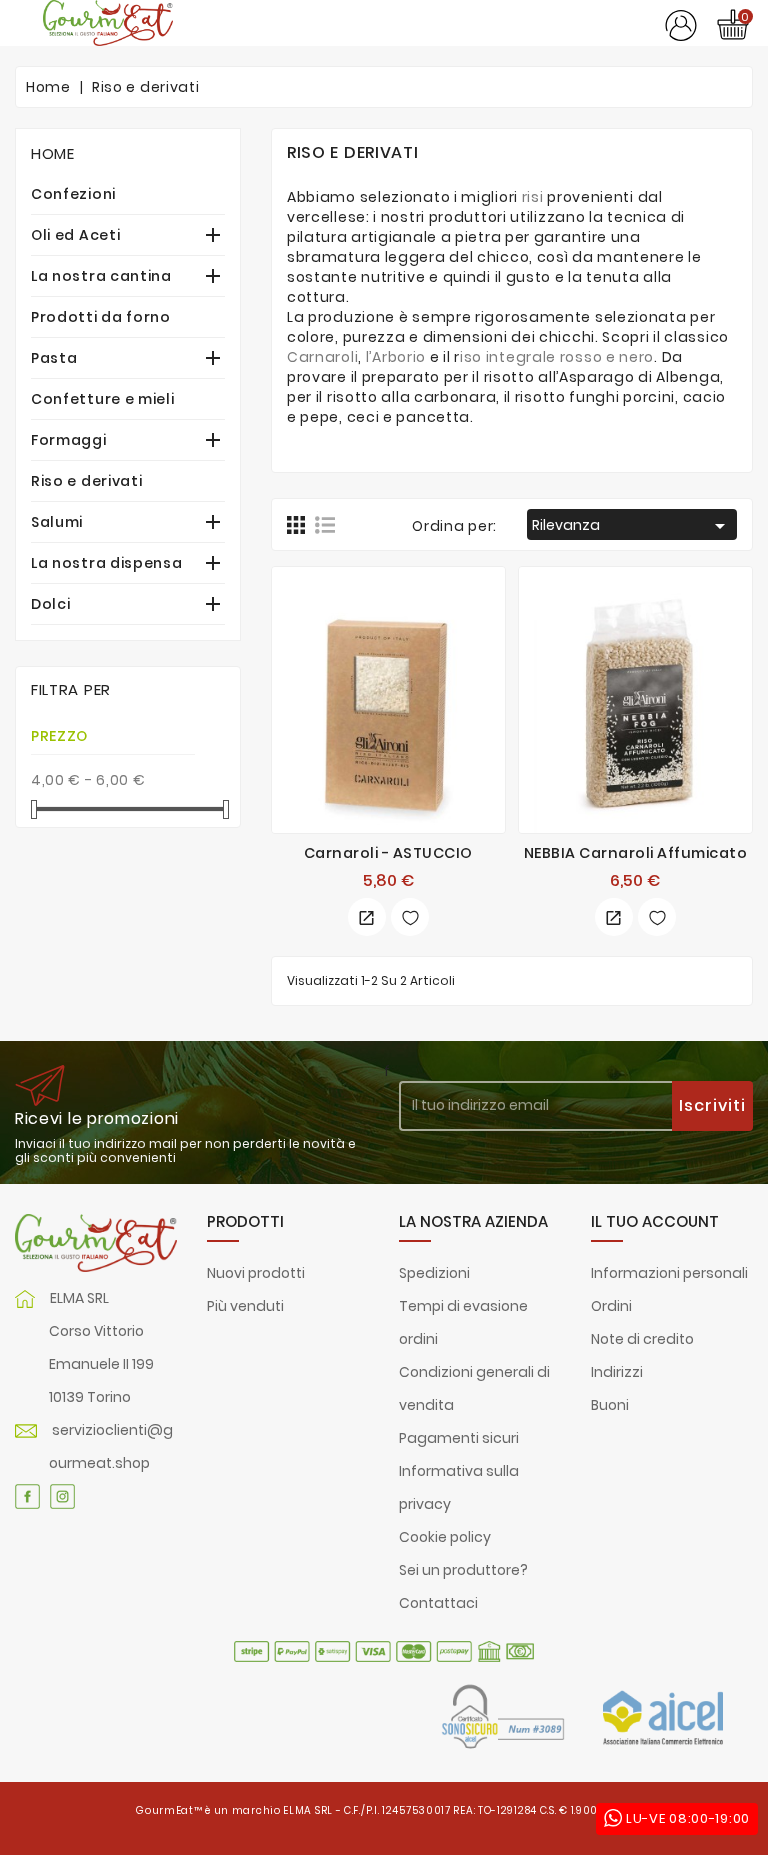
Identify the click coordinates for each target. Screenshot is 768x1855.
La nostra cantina (101, 276)
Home (53, 153)
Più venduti (245, 1306)
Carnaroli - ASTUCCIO (388, 853)
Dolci (51, 604)
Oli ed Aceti (75, 235)
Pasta (54, 358)
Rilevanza (632, 526)
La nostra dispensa (107, 563)
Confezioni (73, 194)
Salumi (57, 522)
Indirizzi (617, 1372)
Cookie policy (445, 1537)
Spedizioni (434, 1273)
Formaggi (69, 440)
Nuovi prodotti (256, 1273)
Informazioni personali (669, 1273)
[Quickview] (367, 917)
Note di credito (642, 1339)
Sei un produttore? (463, 1570)
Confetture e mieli (103, 399)
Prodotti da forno (101, 317)
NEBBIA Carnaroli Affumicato (636, 853)
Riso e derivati (87, 481)
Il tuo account (655, 1221)
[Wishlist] (410, 917)
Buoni (610, 1405)
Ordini (611, 1306)
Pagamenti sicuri (459, 1438)
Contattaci (438, 1603)
